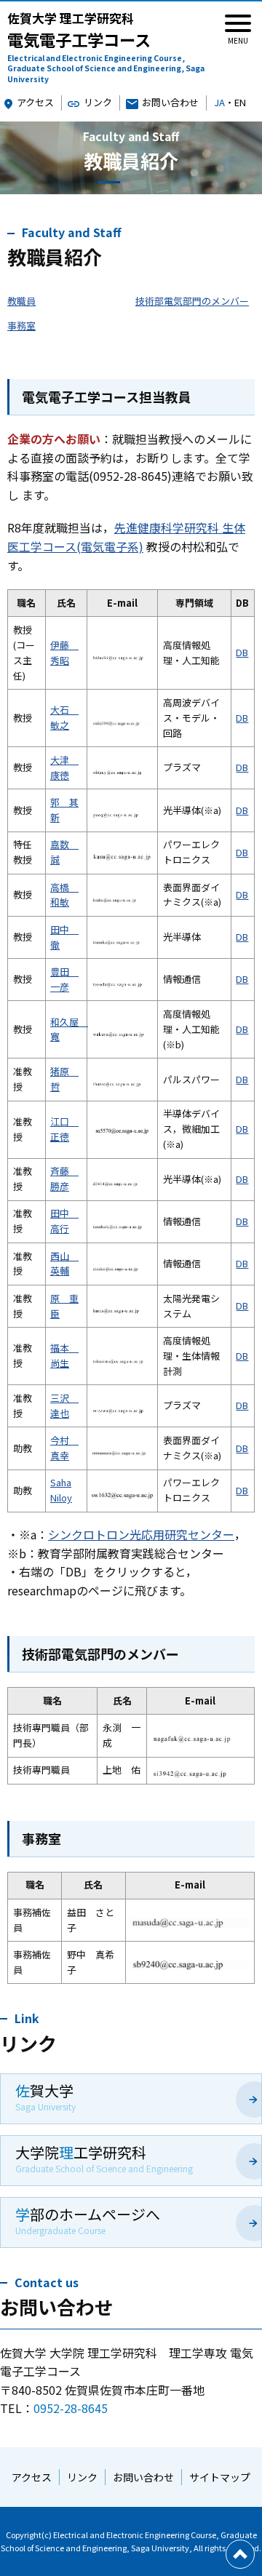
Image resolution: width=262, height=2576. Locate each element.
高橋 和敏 (64, 895)
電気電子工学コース (106, 48)
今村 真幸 (64, 1448)
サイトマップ (220, 2477)
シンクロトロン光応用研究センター (141, 1534)
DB (242, 652)
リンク (98, 102)
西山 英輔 (64, 1264)
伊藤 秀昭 (64, 653)
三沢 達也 (64, 1405)
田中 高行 (64, 1221)
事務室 (21, 326)
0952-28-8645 (71, 2408)
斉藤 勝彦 (64, 1179)
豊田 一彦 (64, 979)
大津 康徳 (64, 767)
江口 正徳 (64, 1129)
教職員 (21, 301)
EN (240, 102)
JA (219, 102)
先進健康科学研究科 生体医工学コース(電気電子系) (126, 537)
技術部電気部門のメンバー (192, 301)
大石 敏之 (64, 717)
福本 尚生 (64, 1355)
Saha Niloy (61, 1490)
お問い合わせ (170, 102)
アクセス (35, 102)
